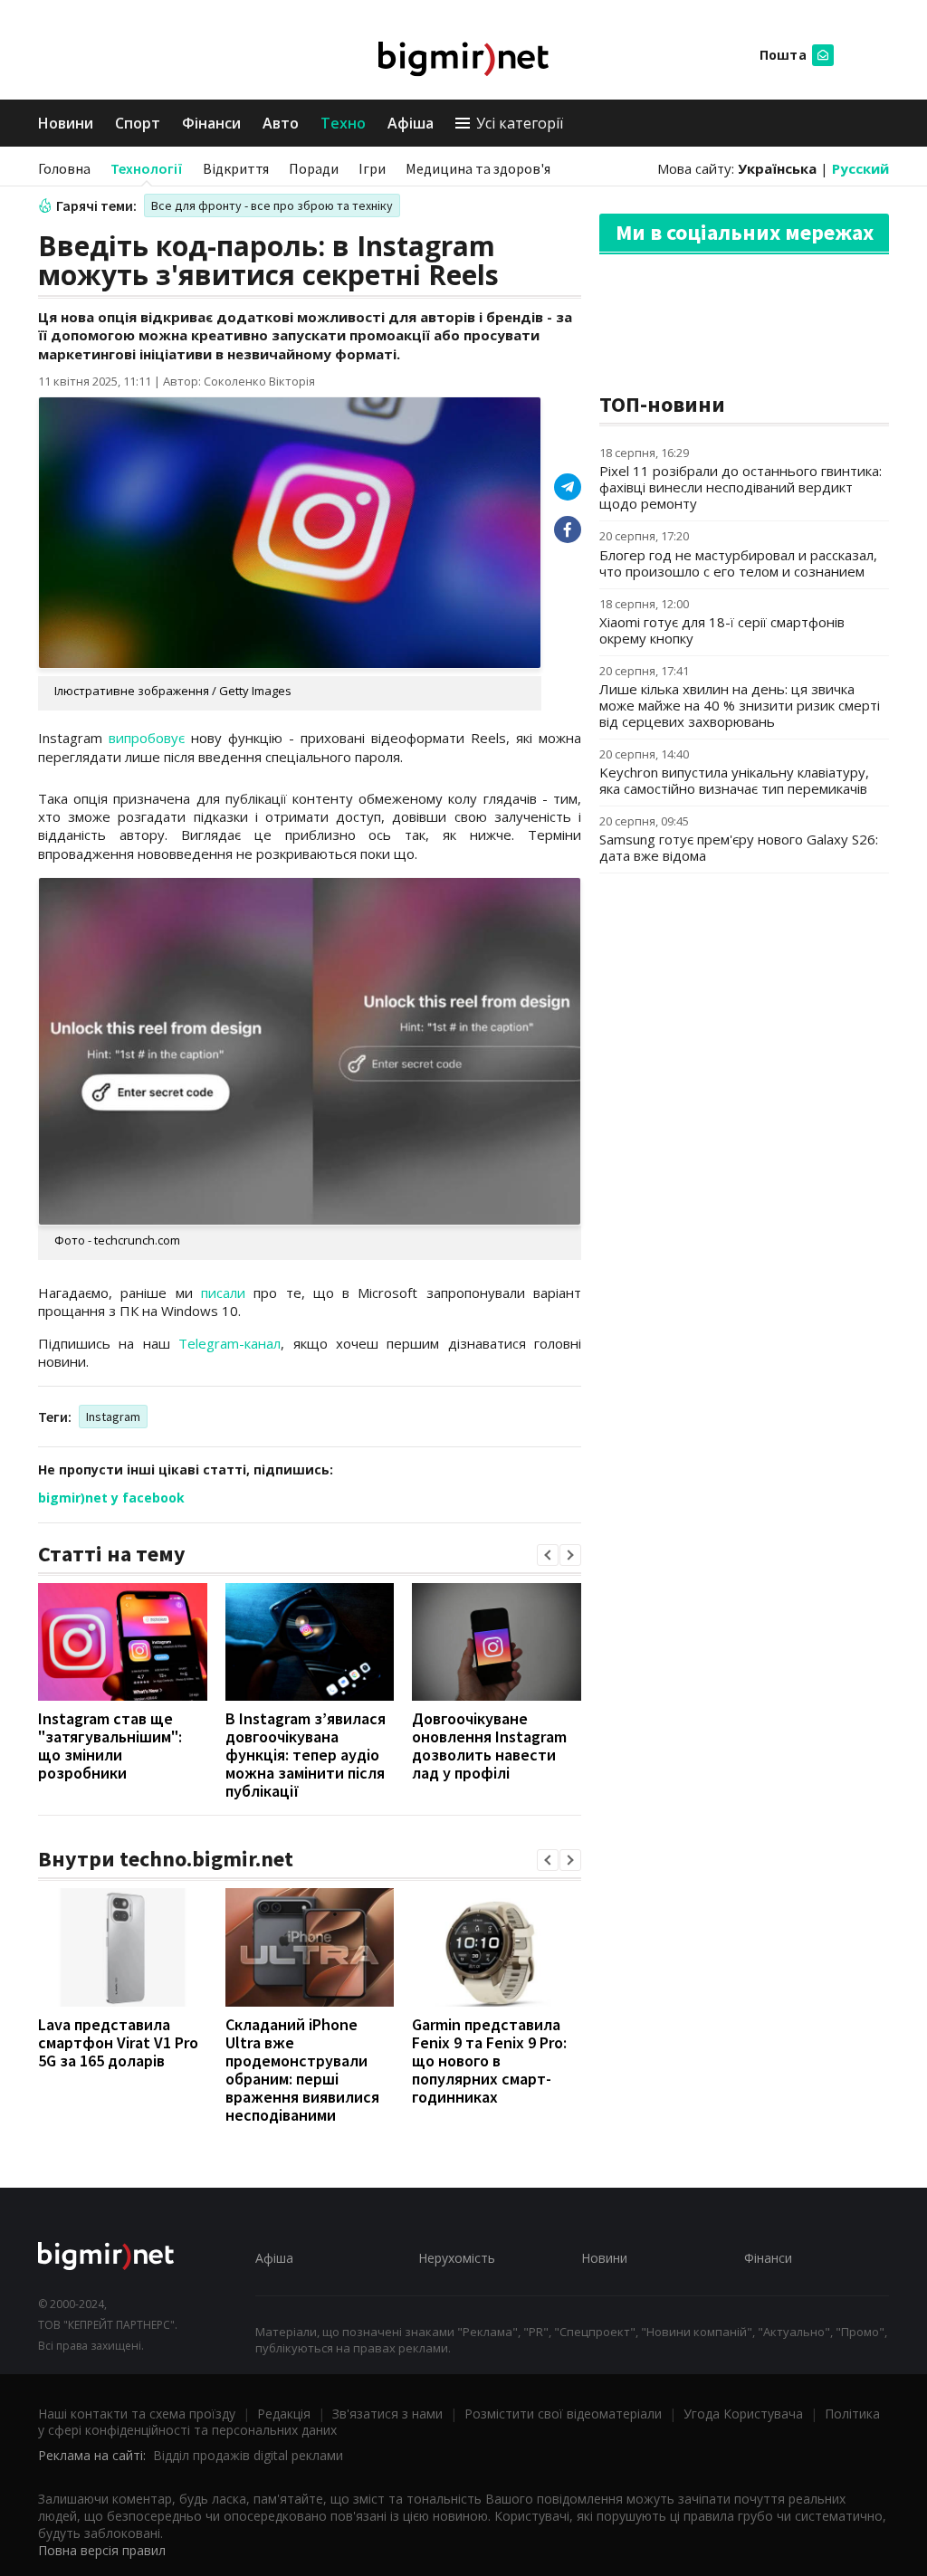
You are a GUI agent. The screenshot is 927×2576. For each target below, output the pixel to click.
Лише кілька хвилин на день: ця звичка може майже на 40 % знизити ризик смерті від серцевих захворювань (740, 705)
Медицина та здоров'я (478, 168)
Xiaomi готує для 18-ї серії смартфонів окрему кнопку (722, 630)
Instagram (113, 1417)
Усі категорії (520, 123)
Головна (64, 168)
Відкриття (236, 168)
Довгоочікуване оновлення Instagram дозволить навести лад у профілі (489, 1746)
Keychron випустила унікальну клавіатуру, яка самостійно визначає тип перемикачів (734, 780)
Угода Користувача (743, 2414)
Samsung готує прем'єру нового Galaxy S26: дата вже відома (739, 847)
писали (223, 1293)
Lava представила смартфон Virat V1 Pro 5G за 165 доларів (118, 2042)
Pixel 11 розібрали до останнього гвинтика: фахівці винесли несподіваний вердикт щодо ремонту (741, 487)
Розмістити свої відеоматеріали (563, 2414)
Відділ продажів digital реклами (248, 2455)
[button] (548, 1555)
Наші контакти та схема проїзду (137, 2414)
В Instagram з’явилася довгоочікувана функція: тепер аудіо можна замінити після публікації (306, 1755)
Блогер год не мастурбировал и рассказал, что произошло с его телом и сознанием (738, 563)
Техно (343, 123)
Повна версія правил (102, 2550)
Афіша (411, 123)
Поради (314, 168)
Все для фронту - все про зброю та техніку (272, 205)
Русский (860, 168)
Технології (147, 168)
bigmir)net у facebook (111, 1498)
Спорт (138, 123)
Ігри (372, 168)
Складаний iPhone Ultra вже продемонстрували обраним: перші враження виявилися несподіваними (302, 2070)
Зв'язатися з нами (387, 2414)
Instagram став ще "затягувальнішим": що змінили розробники (110, 1746)
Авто (281, 123)
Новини (66, 123)
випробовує (147, 738)
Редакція (284, 2414)
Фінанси (211, 123)
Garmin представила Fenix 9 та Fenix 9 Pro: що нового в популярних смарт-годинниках (489, 2061)
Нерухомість (457, 2258)
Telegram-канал (229, 1343)
